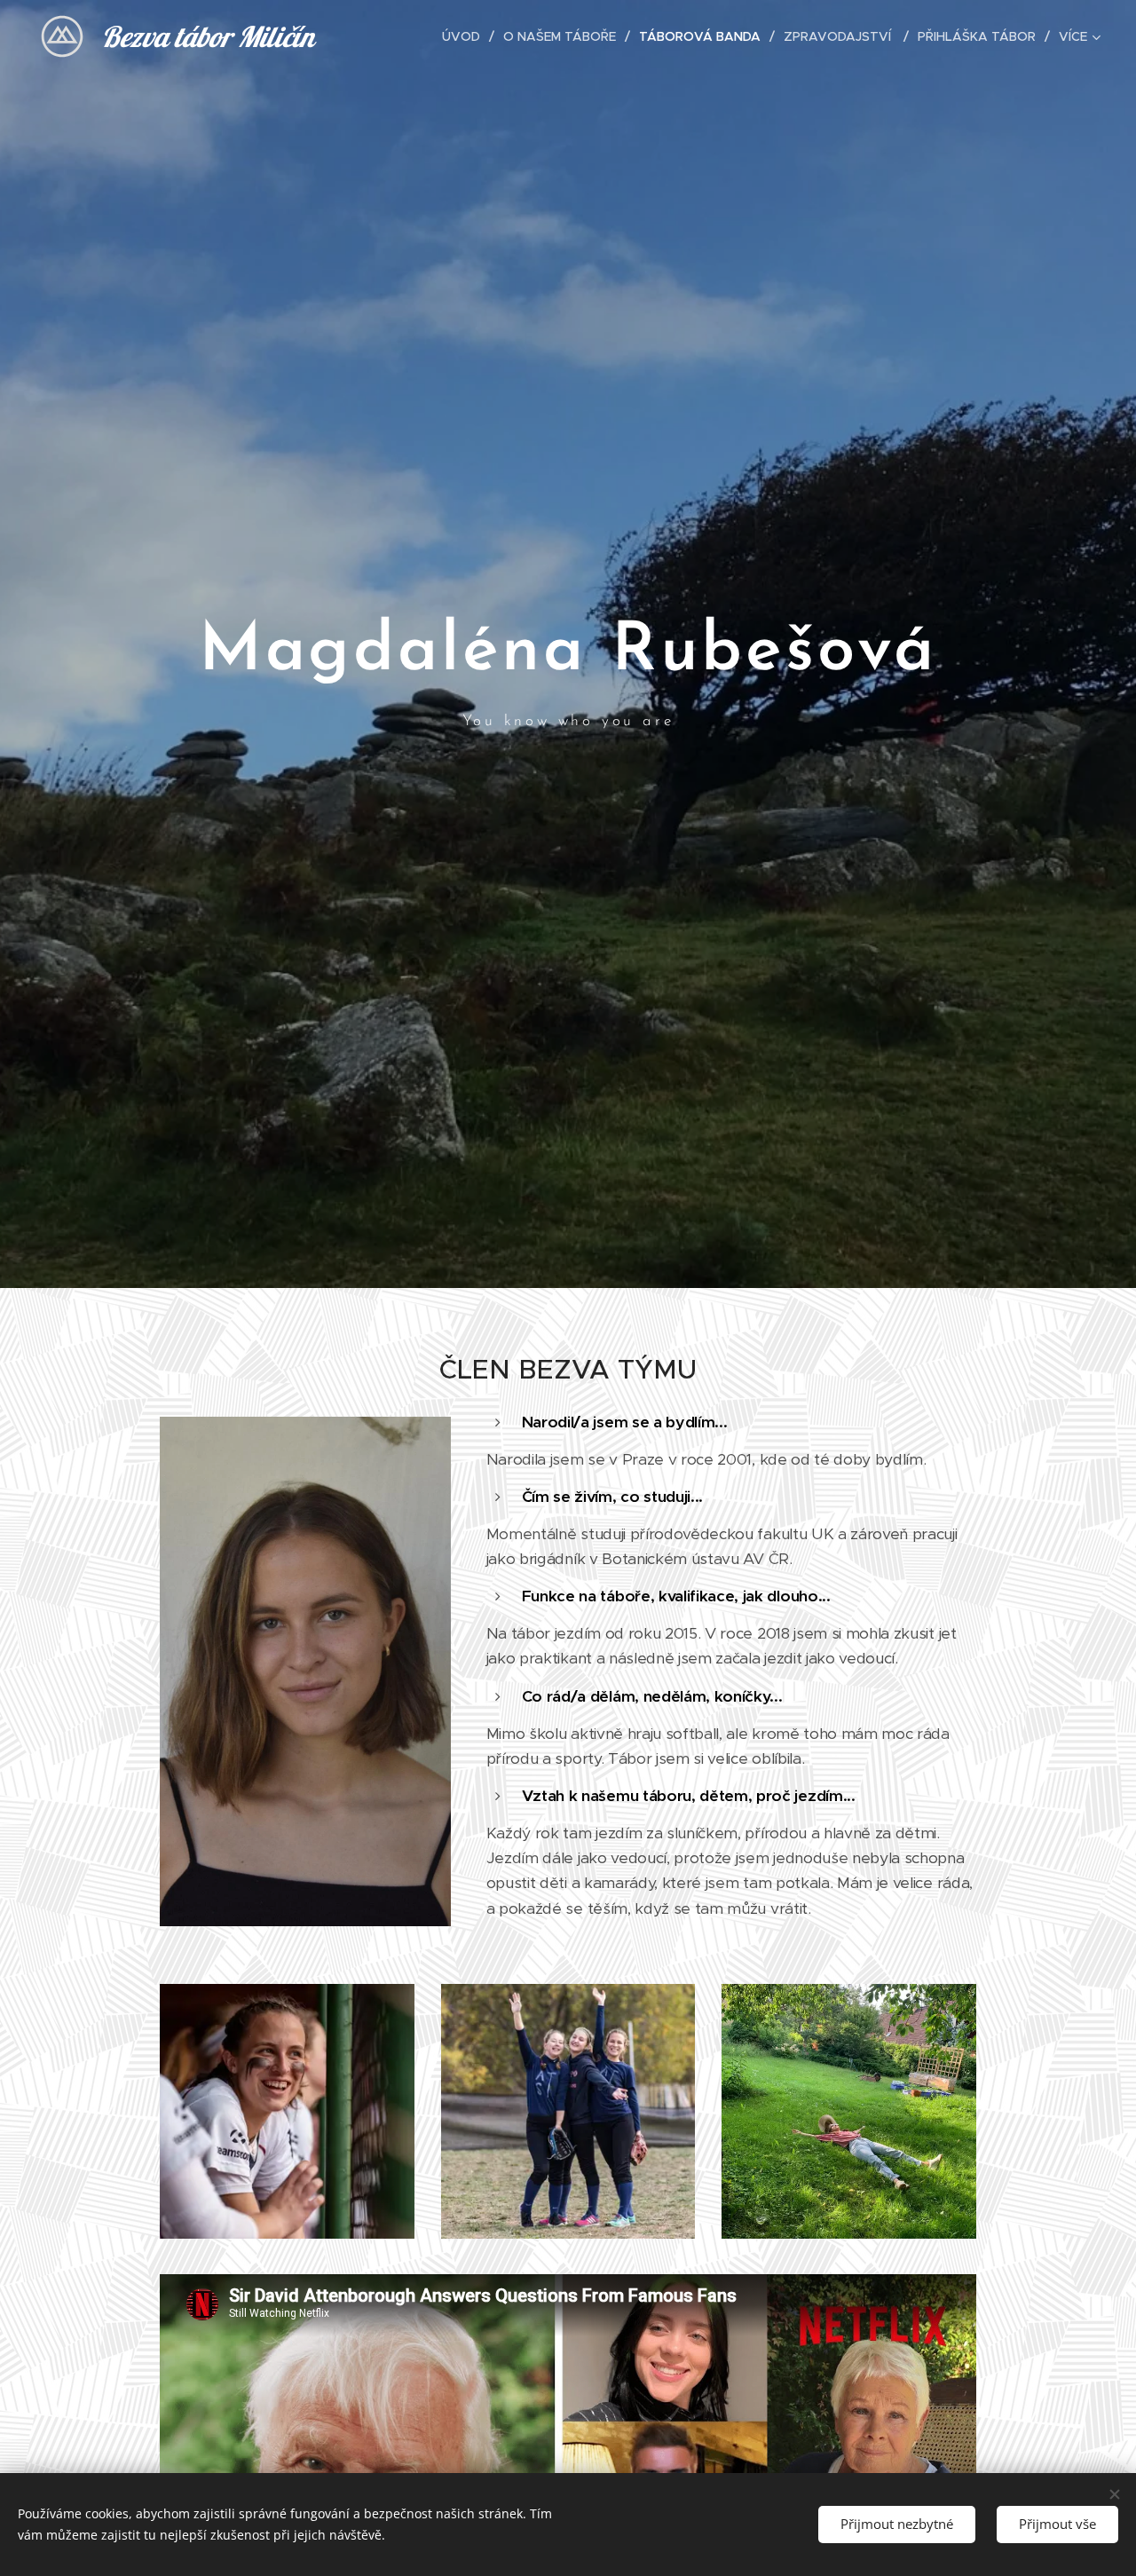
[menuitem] (466, 36)
